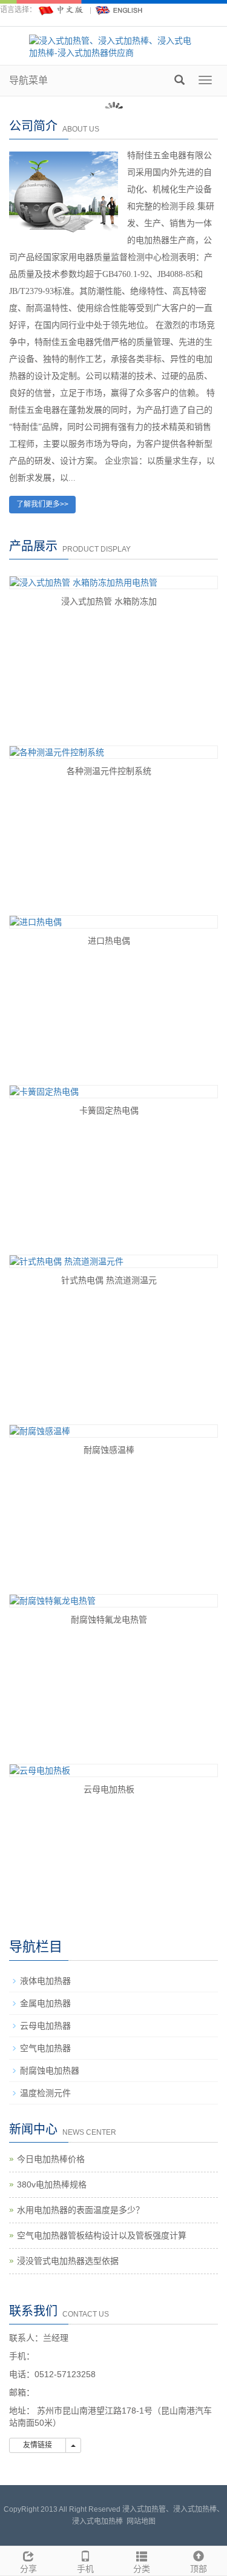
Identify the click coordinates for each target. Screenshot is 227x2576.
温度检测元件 (45, 2093)
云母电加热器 (45, 2026)
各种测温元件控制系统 (109, 771)
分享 (28, 2569)
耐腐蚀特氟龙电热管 (109, 1620)
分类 (142, 2569)
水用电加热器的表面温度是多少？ (81, 2210)
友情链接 (38, 2445)
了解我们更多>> (42, 504)
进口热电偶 (109, 941)
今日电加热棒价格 (51, 2159)
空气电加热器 (45, 2048)
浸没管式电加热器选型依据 (68, 2261)
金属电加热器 (45, 2003)
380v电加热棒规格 (52, 2184)
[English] (119, 10)
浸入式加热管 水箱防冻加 (109, 601)
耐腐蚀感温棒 (109, 1450)
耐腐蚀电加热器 (50, 2070)
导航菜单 (28, 80)
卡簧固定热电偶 (109, 1110)
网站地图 (141, 2521)
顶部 (199, 2569)
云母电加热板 (109, 1789)
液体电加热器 (45, 1981)
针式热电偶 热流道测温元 (109, 1280)
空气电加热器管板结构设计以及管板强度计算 (102, 2235)
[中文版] (62, 10)
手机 (85, 2569)
